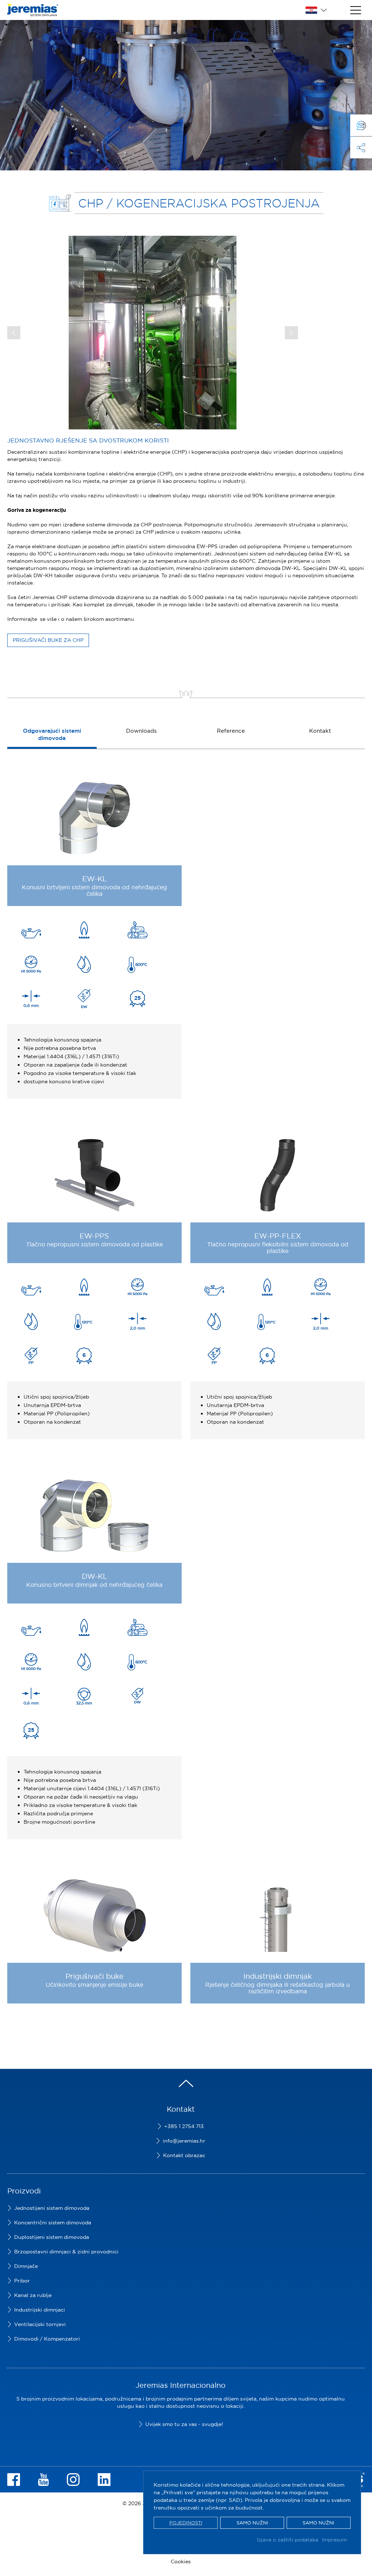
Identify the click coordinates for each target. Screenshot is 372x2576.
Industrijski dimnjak (278, 1976)
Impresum (334, 2540)
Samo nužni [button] (252, 2523)
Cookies (181, 2561)
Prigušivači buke (94, 1976)
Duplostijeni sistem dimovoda (52, 2237)
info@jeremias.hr (184, 2141)
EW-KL (94, 879)
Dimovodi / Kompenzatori (47, 2339)
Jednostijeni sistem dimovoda (52, 2208)
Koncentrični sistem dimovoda (53, 2223)
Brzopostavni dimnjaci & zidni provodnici (66, 2252)
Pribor (22, 2281)
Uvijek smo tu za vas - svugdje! (184, 2424)
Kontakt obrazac (184, 2155)
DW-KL (94, 1576)
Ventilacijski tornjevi (40, 2324)
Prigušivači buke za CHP (48, 640)
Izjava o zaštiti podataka (288, 2540)
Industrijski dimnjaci (40, 2310)
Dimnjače (26, 2266)
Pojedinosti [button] (186, 2523)
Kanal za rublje (33, 2295)
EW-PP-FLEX (278, 1236)
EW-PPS (94, 1236)
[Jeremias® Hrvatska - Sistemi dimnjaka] (33, 13)
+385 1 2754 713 (184, 2126)
